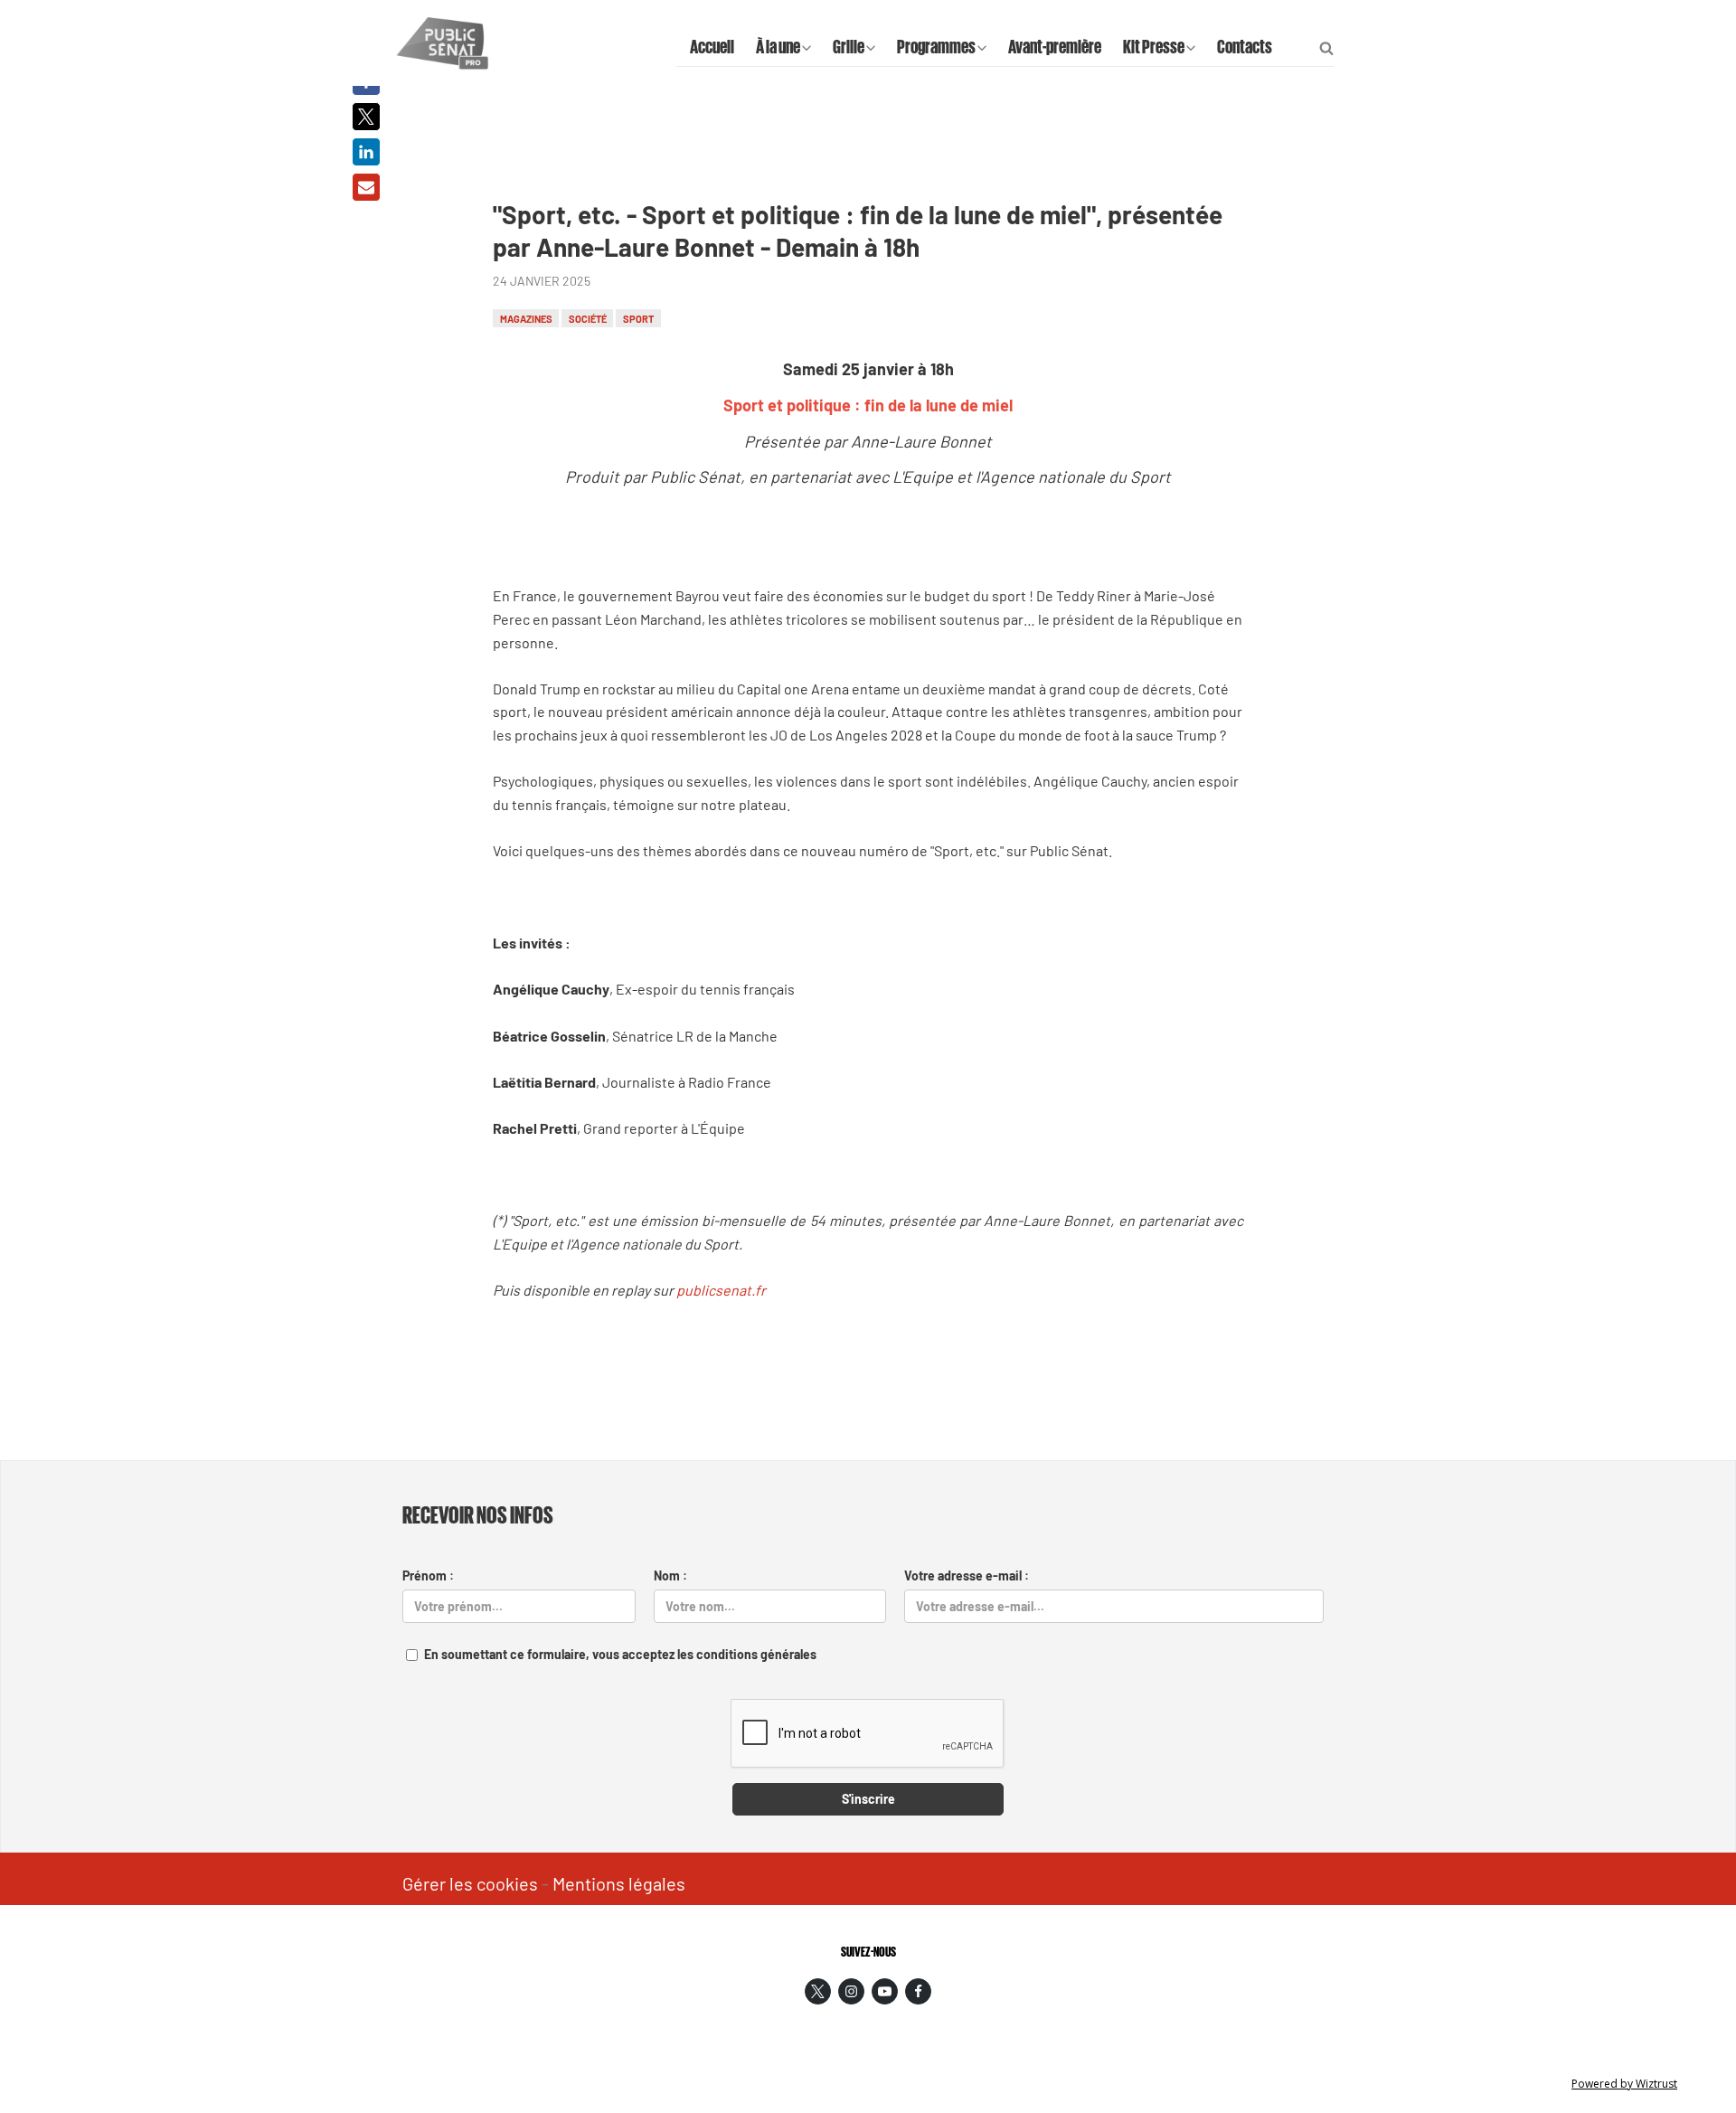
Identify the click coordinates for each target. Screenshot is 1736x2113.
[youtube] (885, 1991)
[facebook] (918, 1991)
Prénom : (428, 1575)
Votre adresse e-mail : (967, 1575)
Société (588, 318)
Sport (638, 318)
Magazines (526, 318)
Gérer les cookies (470, 1883)
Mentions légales (619, 1883)
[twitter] (818, 1991)
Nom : (670, 1575)
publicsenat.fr (721, 1290)
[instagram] (851, 1991)
